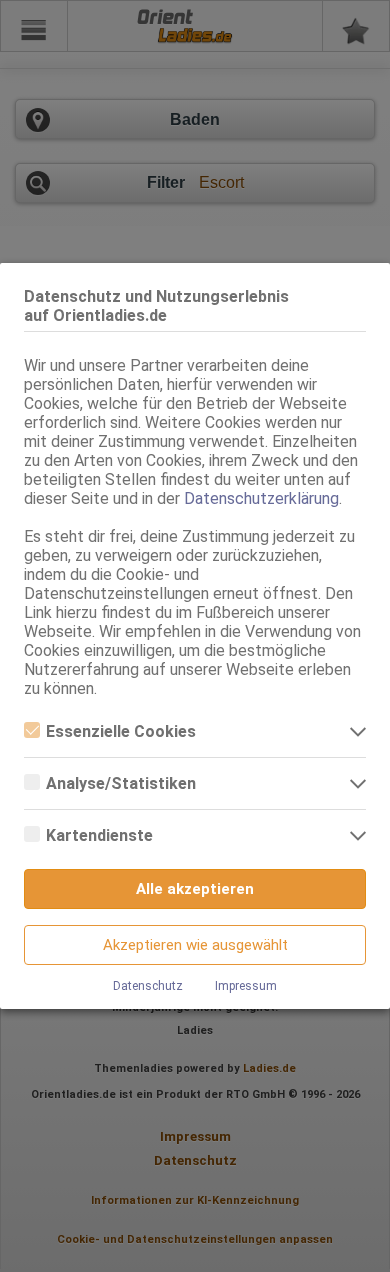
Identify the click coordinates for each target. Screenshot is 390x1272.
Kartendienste (99, 835)
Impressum (246, 986)
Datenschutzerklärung (261, 498)
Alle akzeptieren (195, 889)
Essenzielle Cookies (121, 731)
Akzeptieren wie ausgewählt (195, 945)
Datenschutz (148, 986)
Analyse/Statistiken (121, 783)
